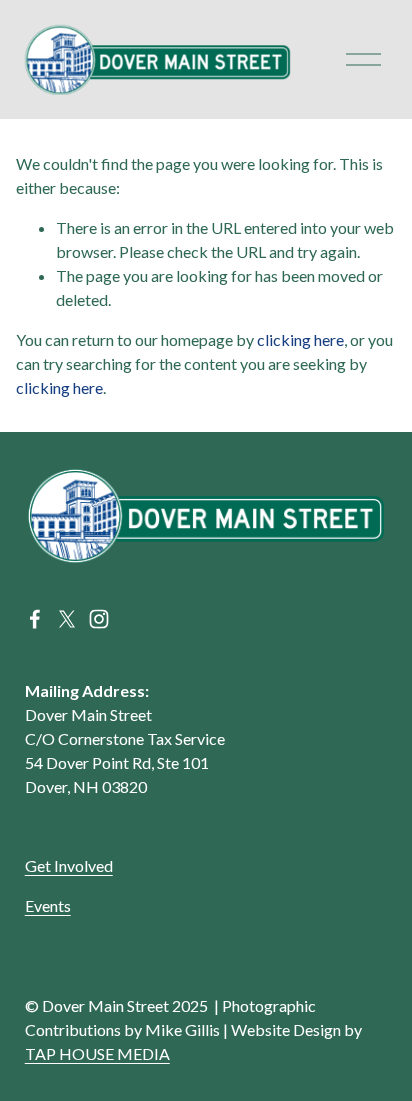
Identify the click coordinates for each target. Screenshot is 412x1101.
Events (48, 905)
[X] (67, 619)
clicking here (300, 339)
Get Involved (69, 865)
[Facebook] (35, 619)
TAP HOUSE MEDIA (97, 1053)
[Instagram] (99, 619)
